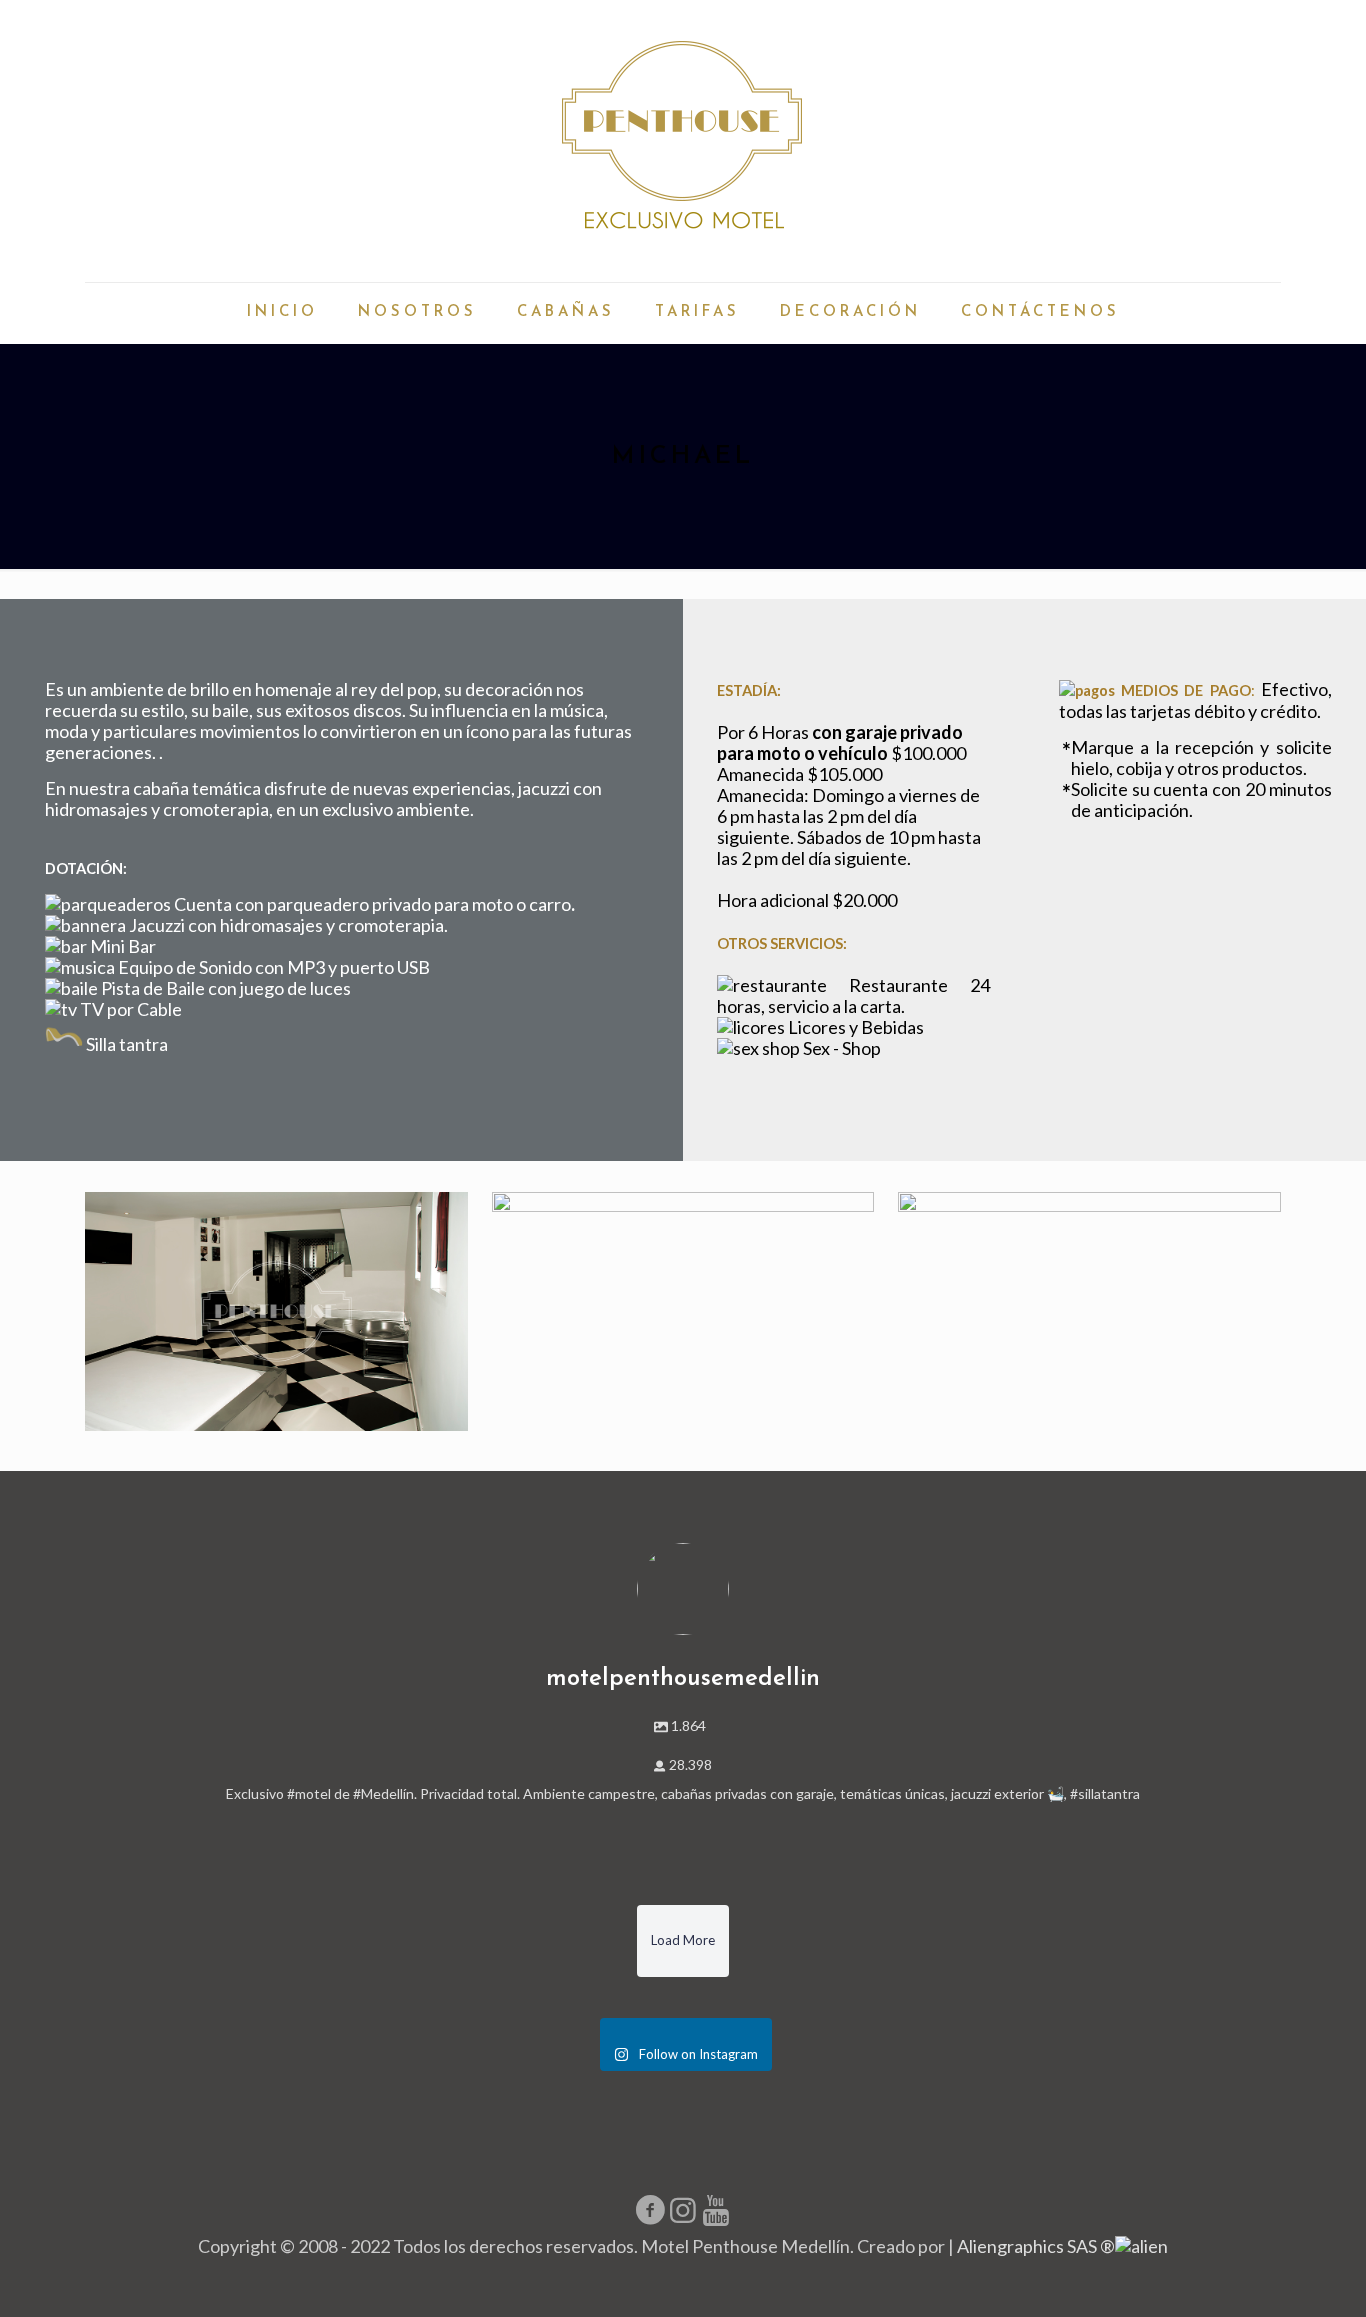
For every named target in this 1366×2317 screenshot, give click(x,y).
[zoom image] (276, 1312)
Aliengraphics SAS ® (1036, 2246)
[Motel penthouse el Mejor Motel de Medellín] (683, 141)
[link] (276, 1311)
